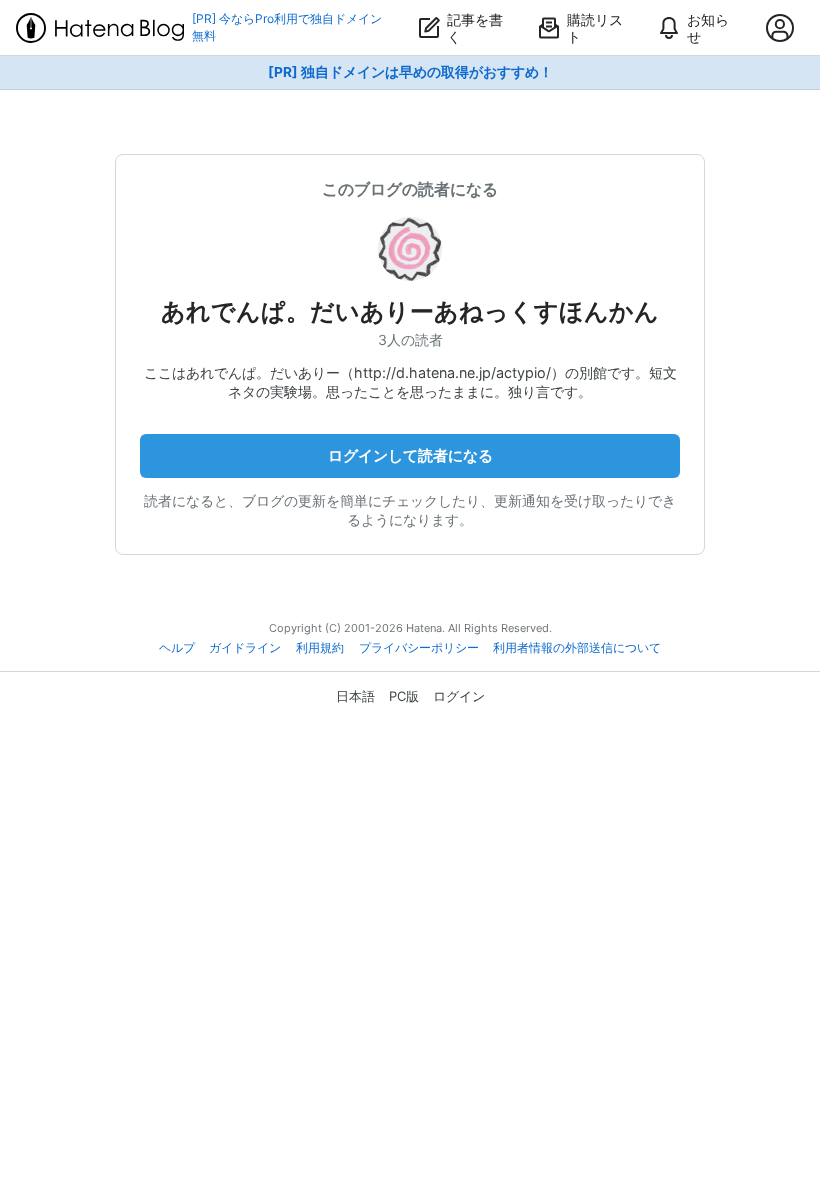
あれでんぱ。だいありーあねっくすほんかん (410, 311)
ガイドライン (245, 648)
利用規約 (320, 648)
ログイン (459, 696)
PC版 (404, 696)
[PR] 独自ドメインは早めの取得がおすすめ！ (410, 72)
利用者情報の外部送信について (577, 648)
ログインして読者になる (410, 455)
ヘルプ (177, 648)
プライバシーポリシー (419, 648)
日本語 (355, 696)
